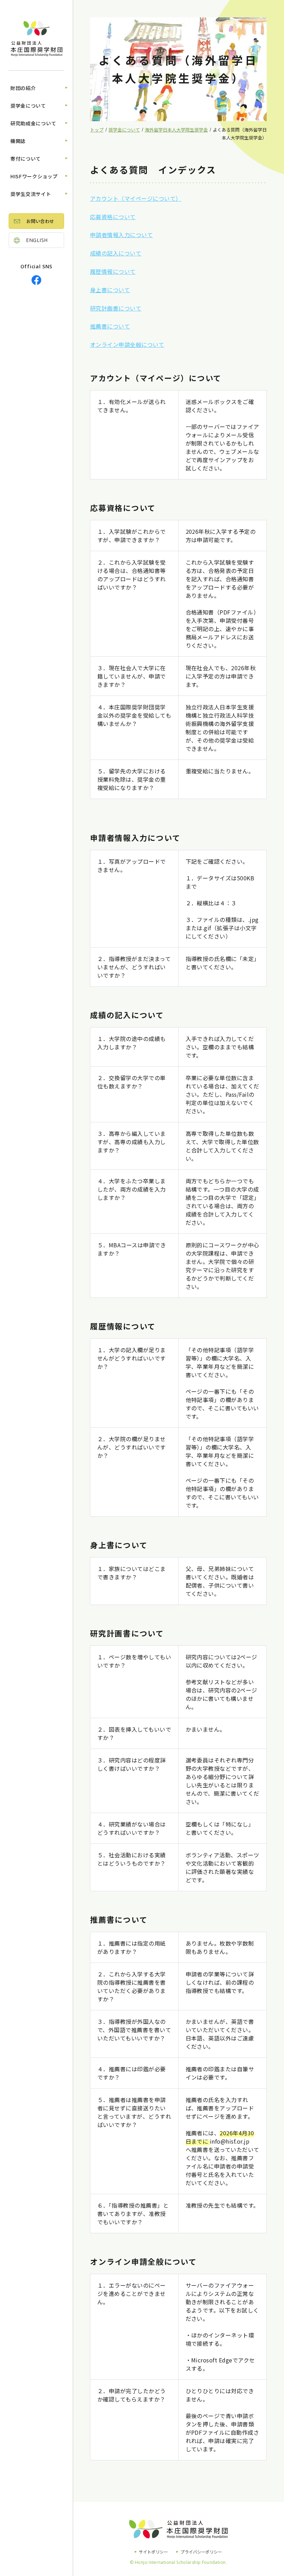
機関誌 (18, 141)
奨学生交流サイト (31, 194)
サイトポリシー (153, 2552)
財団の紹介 (23, 88)
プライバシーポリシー (201, 2552)
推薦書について (110, 326)
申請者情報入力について (121, 235)
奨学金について (28, 106)
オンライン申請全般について (127, 344)
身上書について (110, 290)
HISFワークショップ (34, 176)
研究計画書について (116, 308)
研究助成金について (33, 123)
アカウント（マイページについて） (136, 198)
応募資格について (113, 217)
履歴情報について (113, 271)
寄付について (26, 159)
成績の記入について (116, 253)
